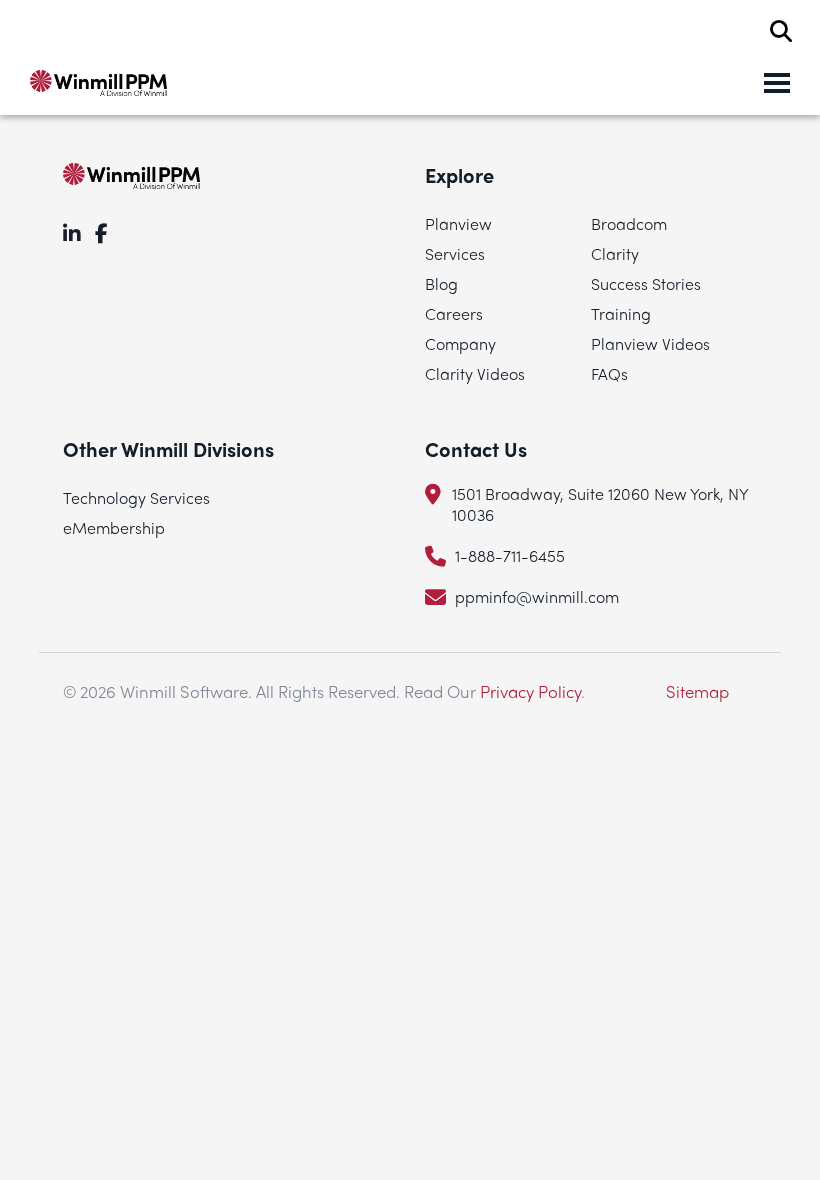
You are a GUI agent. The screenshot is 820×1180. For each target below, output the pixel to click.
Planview (458, 223)
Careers (454, 313)
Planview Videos (650, 343)
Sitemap (697, 691)
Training (621, 313)
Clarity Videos (475, 373)
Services (455, 253)
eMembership (114, 527)
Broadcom (629, 223)
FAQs (609, 373)
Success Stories (646, 283)
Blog (441, 283)
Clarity (615, 253)
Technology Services (136, 497)
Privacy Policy (530, 691)
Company (460, 343)
